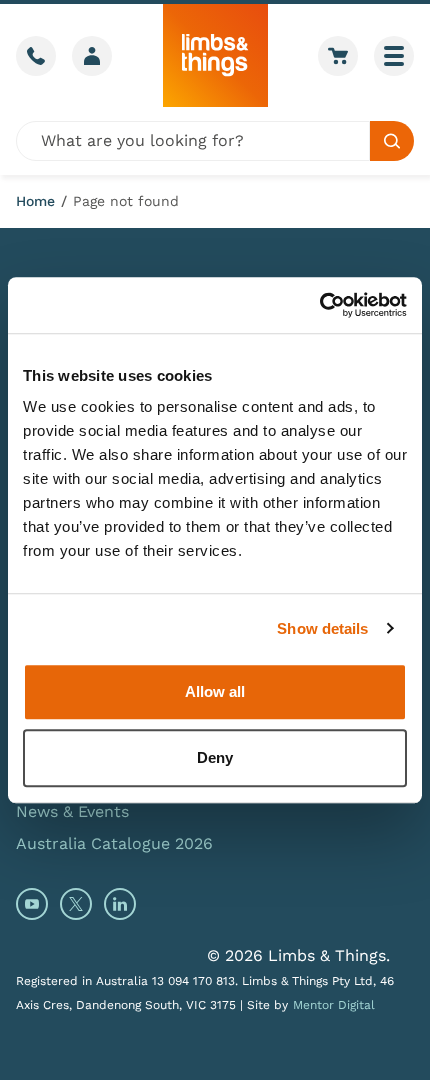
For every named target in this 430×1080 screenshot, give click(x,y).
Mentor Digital (334, 1005)
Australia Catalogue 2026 (114, 843)
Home (35, 201)
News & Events (72, 811)
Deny (215, 757)
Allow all (215, 691)
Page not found (126, 201)
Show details (322, 628)
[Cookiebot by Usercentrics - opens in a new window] (319, 305)
